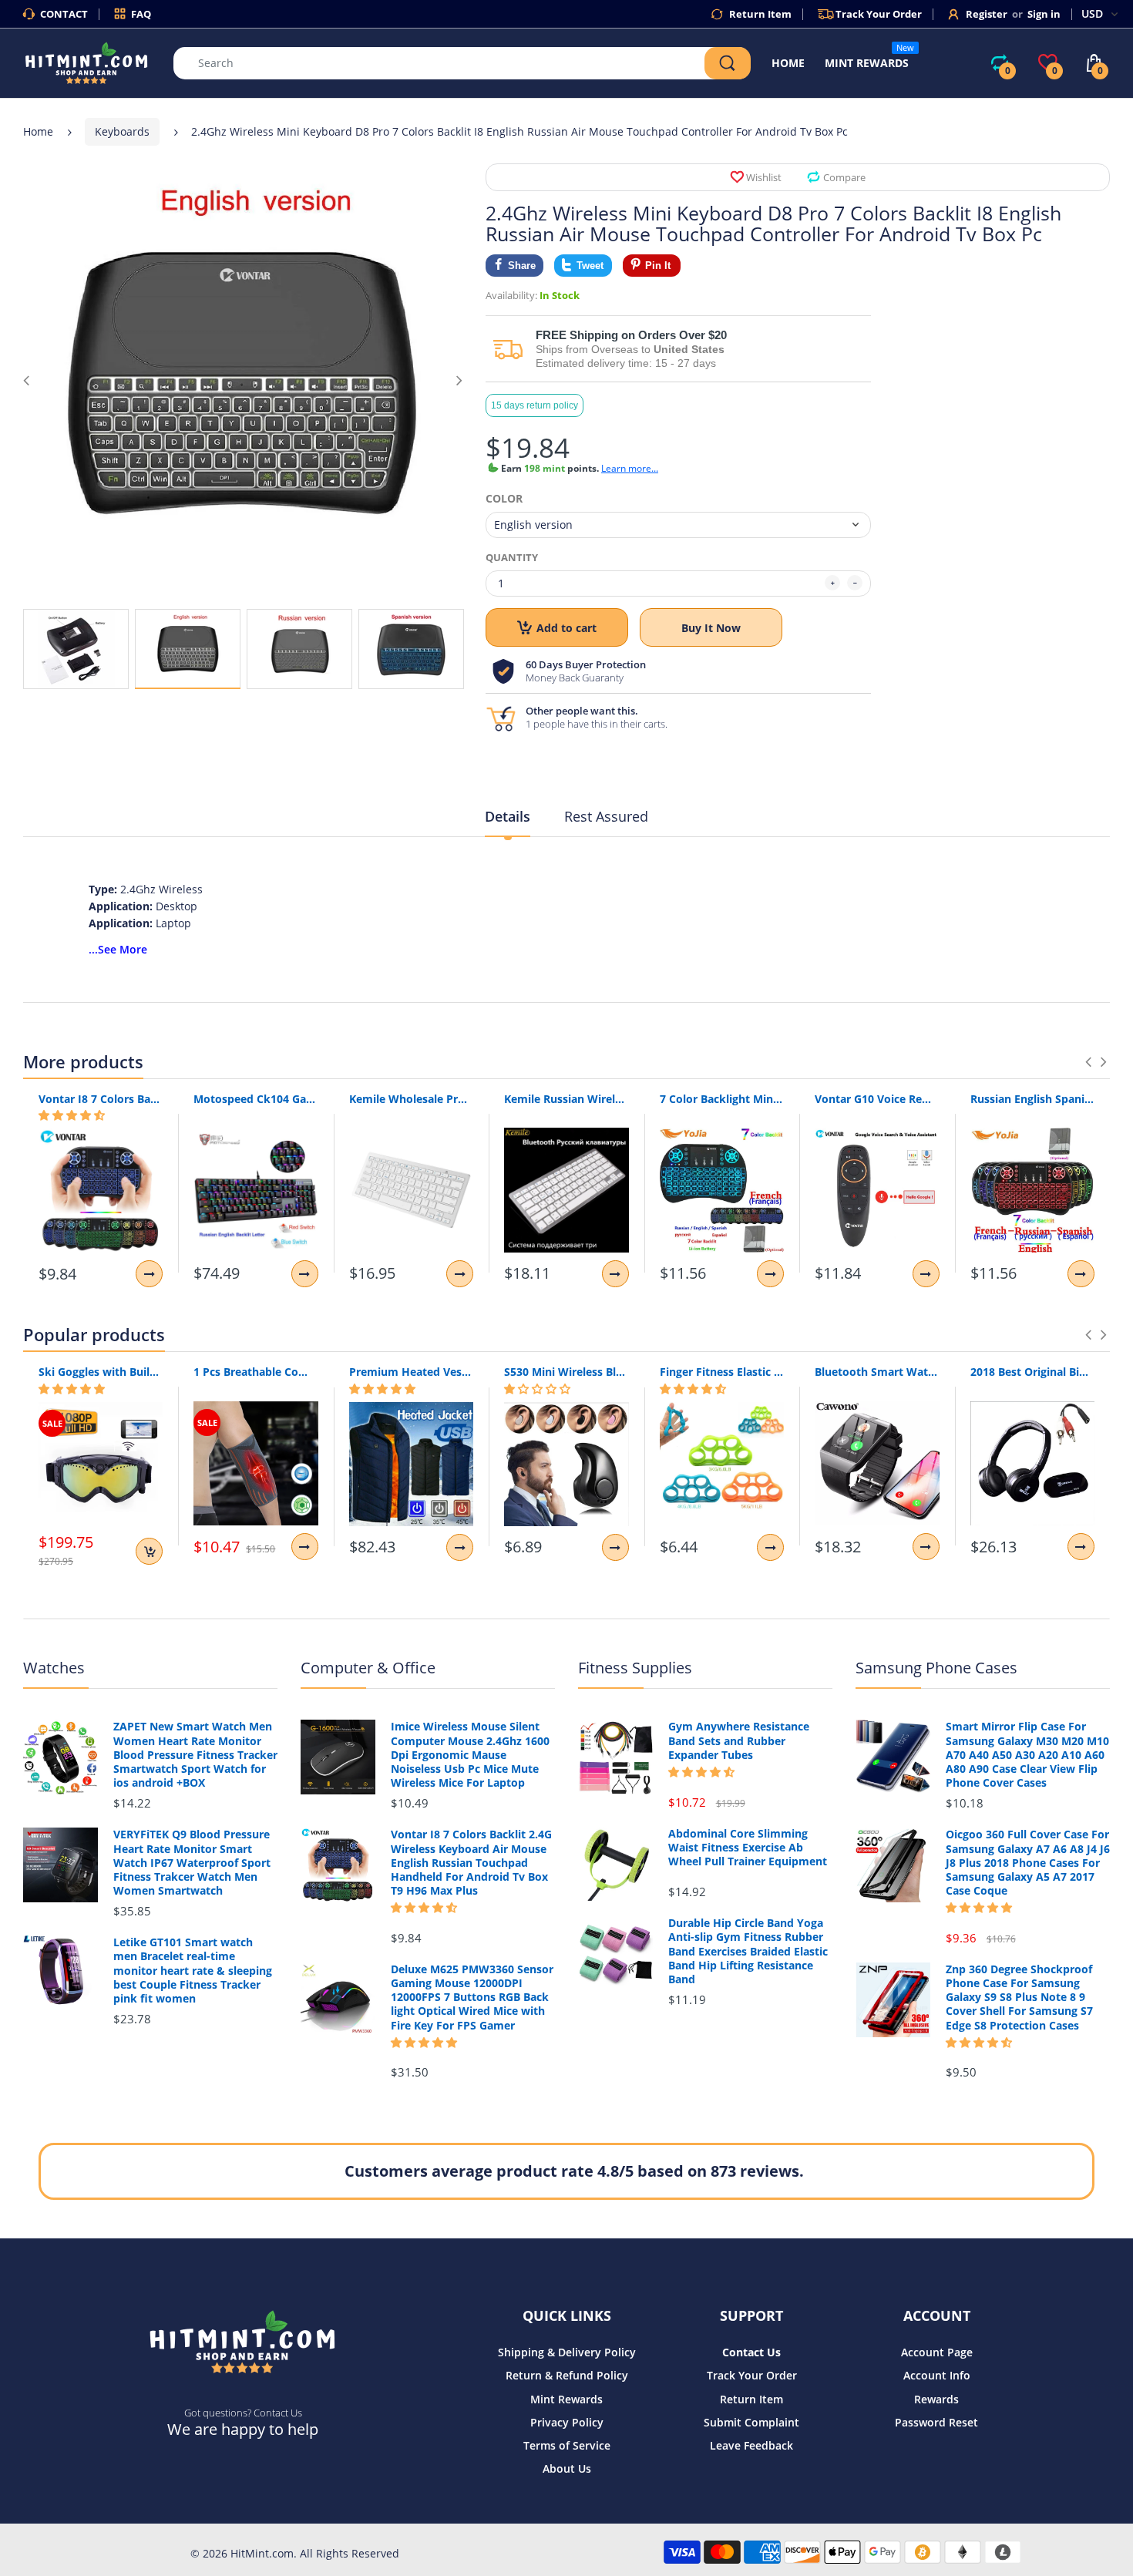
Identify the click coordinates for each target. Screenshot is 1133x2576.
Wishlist (764, 177)
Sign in (1044, 14)
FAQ (141, 14)
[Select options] (149, 1274)
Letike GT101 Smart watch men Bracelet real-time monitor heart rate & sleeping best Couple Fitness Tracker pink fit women (193, 1971)
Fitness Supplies (635, 1668)
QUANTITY (512, 557)
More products (83, 1061)
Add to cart (566, 628)
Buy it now (711, 628)
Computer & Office (368, 1668)
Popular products (94, 1334)
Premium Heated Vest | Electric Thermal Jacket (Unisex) (411, 1372)
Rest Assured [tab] (606, 816)
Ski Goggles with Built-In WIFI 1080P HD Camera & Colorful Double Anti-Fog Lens (101, 1372)
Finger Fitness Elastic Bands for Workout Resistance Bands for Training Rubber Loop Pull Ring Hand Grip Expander (722, 1372)
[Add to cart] (149, 1551)
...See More (118, 949)
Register (987, 14)
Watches (54, 1668)
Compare (844, 177)
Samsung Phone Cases (936, 1668)
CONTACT (64, 14)
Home (38, 131)
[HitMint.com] (87, 62)
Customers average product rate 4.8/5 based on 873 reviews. (574, 2171)
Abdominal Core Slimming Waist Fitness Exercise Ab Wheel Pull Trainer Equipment (748, 1848)
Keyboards (122, 131)
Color (504, 499)
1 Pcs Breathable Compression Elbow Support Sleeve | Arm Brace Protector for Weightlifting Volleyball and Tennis (256, 1372)
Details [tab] (508, 816)
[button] (72, 1115)
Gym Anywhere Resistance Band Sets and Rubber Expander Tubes (739, 1740)
